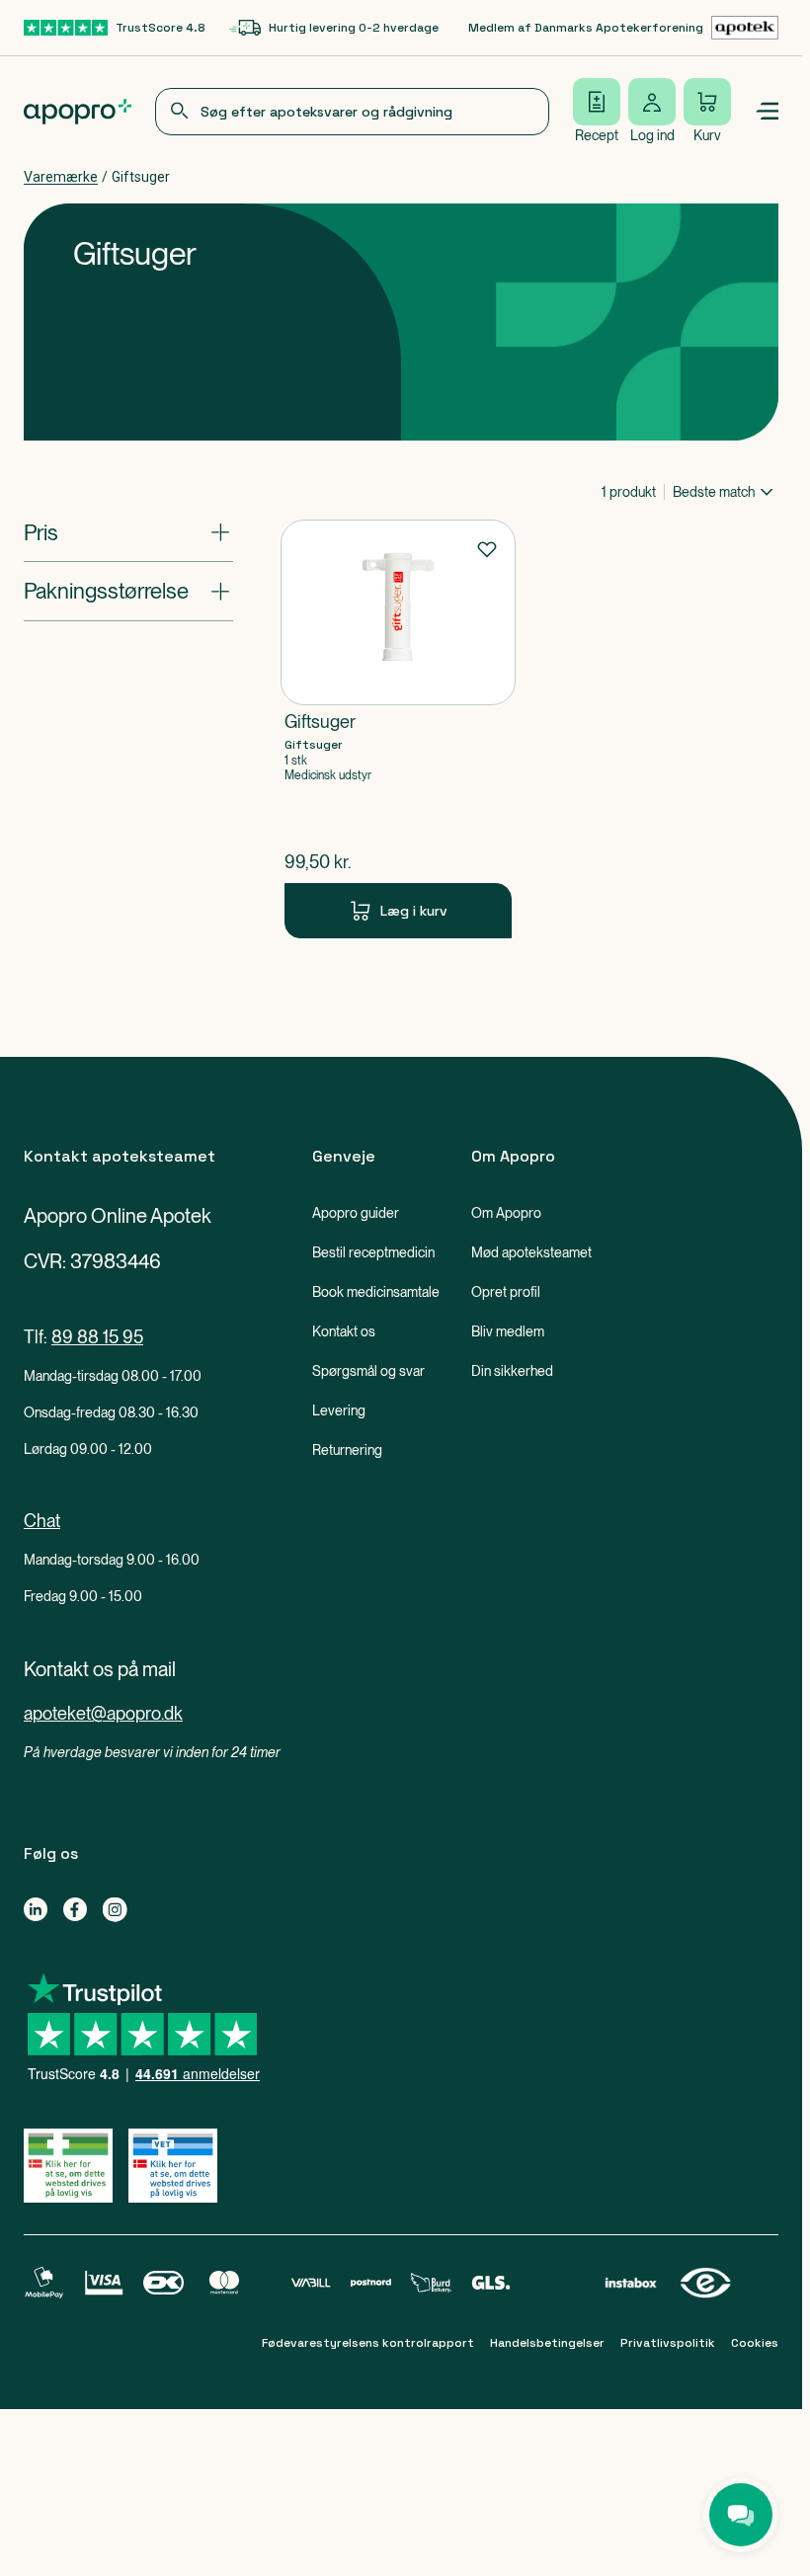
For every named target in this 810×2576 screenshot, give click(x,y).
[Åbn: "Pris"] (128, 532)
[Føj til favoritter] (487, 548)
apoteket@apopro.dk (103, 1713)
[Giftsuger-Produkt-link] (398, 729)
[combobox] (352, 112)
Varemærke (61, 177)
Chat (42, 1521)
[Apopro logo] (78, 112)
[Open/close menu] (767, 112)
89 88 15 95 (97, 1337)
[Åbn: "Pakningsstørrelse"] (128, 591)
